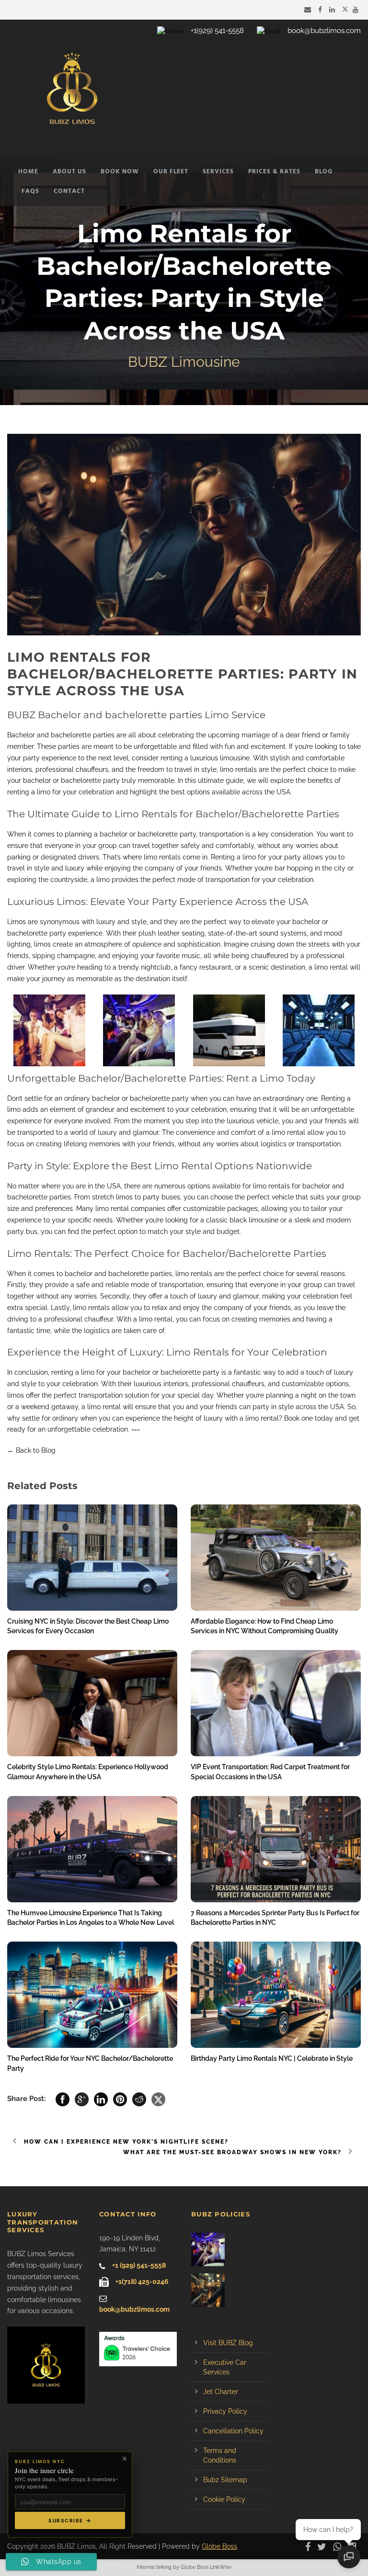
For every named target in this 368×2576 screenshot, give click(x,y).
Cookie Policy (224, 2499)
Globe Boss (219, 2546)
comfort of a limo (258, 1132)
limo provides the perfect (136, 880)
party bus (22, 1232)
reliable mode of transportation (154, 1285)
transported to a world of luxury (67, 1132)
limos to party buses (148, 1197)
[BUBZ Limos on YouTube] (357, 10)
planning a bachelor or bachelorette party (130, 834)
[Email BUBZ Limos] (309, 10)
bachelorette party (37, 933)
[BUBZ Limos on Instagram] (354, 2546)
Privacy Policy (225, 2411)
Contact (69, 191)
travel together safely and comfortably (193, 846)
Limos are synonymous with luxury (61, 922)
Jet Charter (221, 2392)
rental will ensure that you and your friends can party (186, 1407)
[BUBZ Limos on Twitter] (345, 10)
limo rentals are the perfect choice (230, 1274)
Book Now (120, 172)
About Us (69, 172)
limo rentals (162, 857)
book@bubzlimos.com (324, 31)
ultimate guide (221, 780)
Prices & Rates (274, 172)
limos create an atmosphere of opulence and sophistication (127, 944)
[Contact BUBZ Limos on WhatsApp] (339, 2546)
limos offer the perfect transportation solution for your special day (110, 1395)
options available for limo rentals (239, 1186)
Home (28, 172)
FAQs (30, 191)
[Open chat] (349, 2557)
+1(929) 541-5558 (217, 31)
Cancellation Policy (233, 2431)
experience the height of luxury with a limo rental (202, 1418)
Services (218, 172)
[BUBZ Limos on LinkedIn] (333, 10)
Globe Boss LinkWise (206, 2567)
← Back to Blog (31, 1450)
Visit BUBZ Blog (228, 2343)
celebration (110, 1429)
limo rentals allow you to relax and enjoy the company (158, 1308)
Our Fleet (171, 172)
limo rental (331, 967)
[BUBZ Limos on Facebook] (321, 10)
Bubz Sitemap (225, 2480)
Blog (324, 172)
